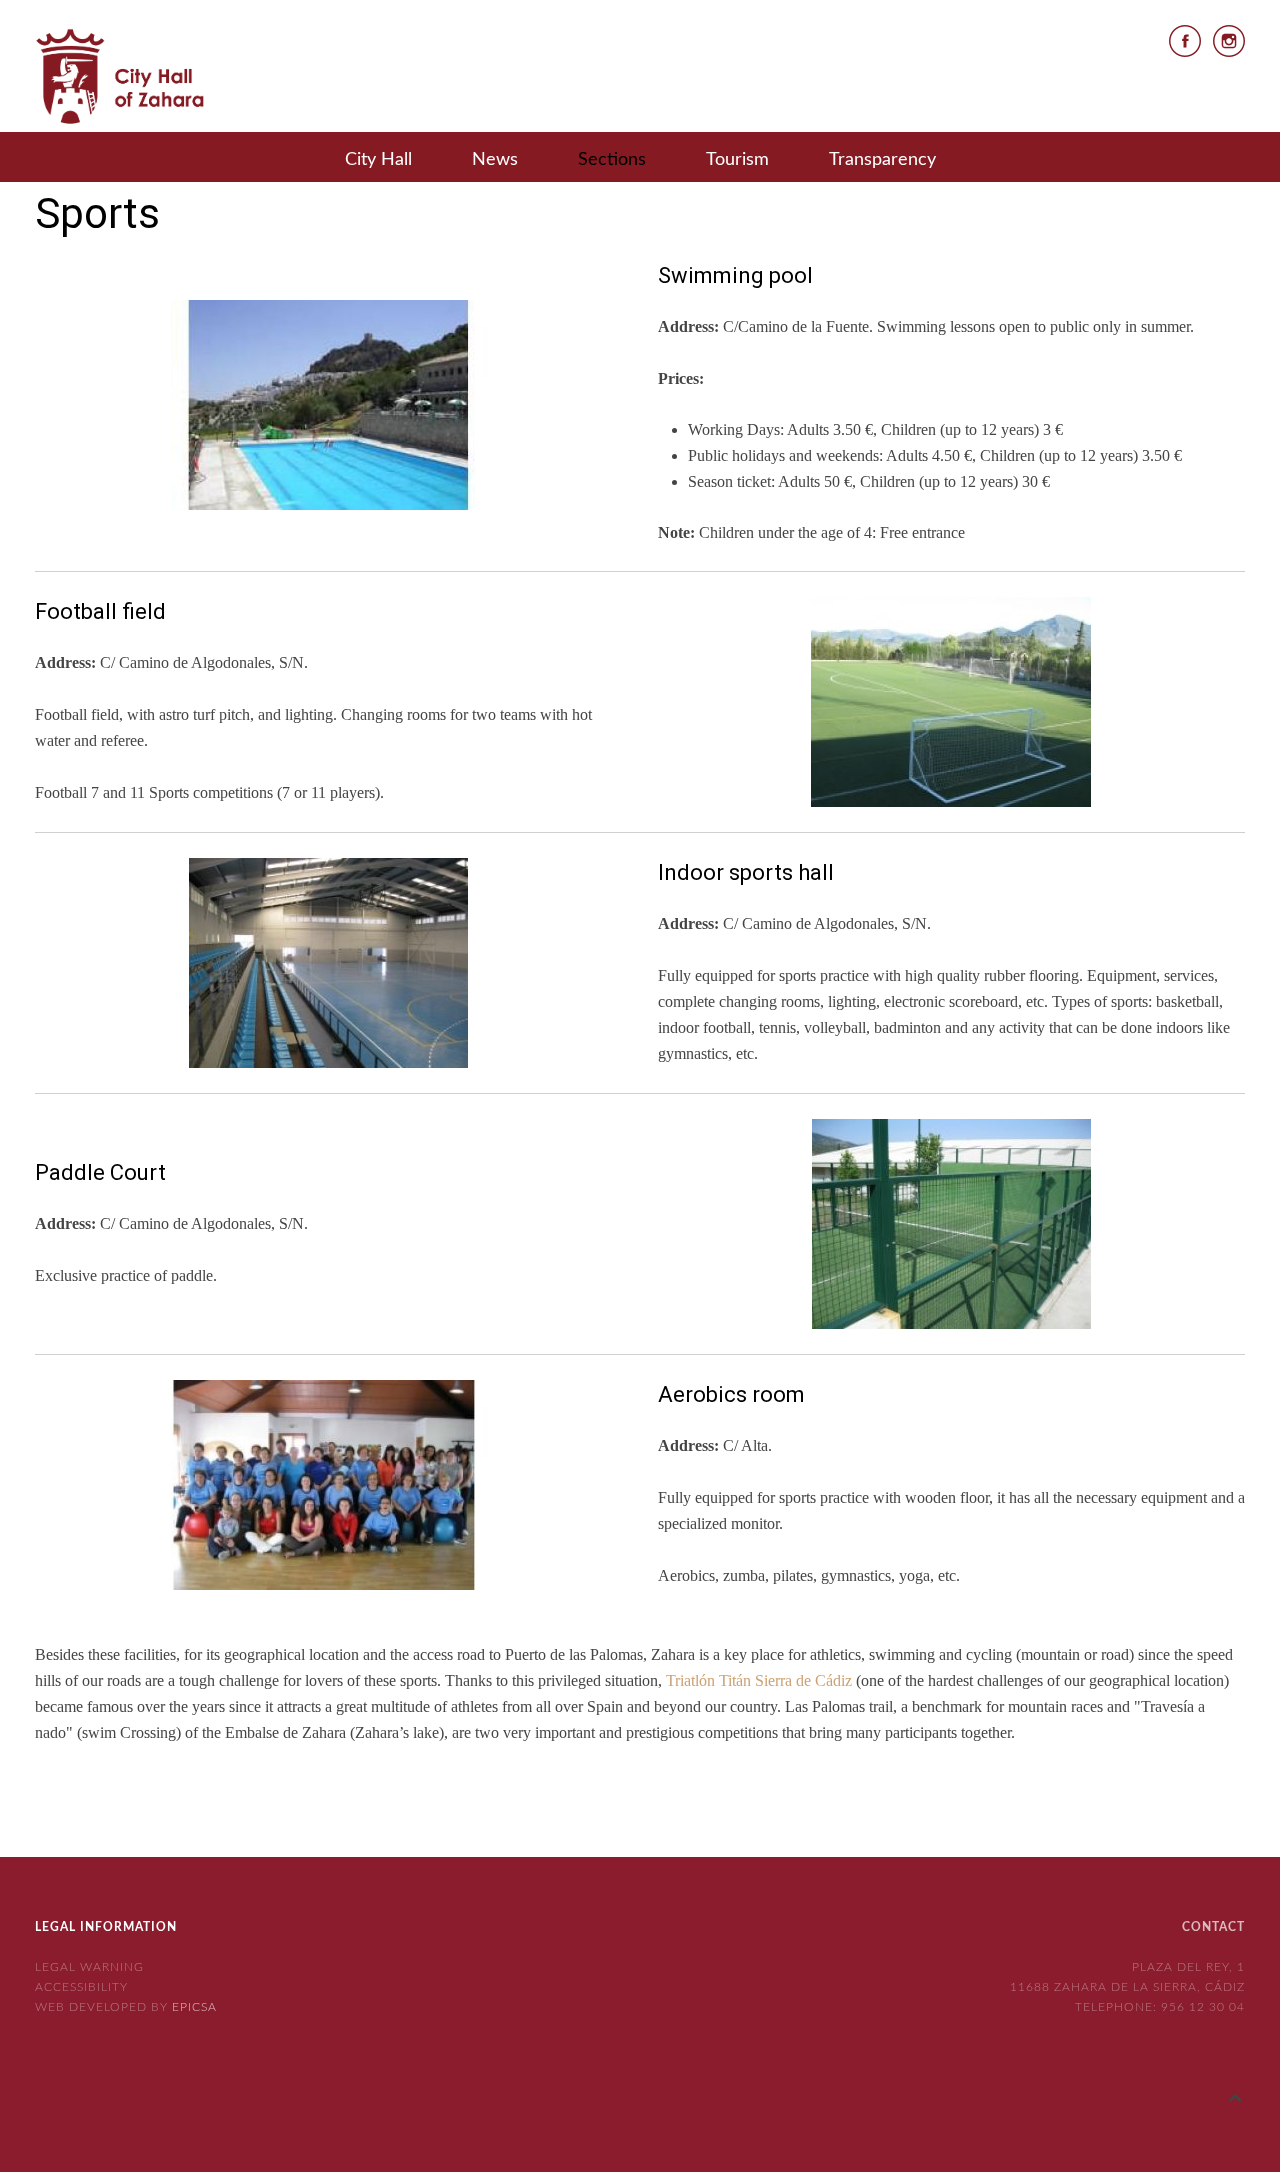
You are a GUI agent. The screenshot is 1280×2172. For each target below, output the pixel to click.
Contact (1213, 1927)
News (495, 160)
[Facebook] (1185, 39)
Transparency (882, 160)
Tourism (737, 160)
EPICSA (194, 2007)
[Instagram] (1229, 39)
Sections (612, 160)
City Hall (378, 160)
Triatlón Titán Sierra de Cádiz (759, 1680)
